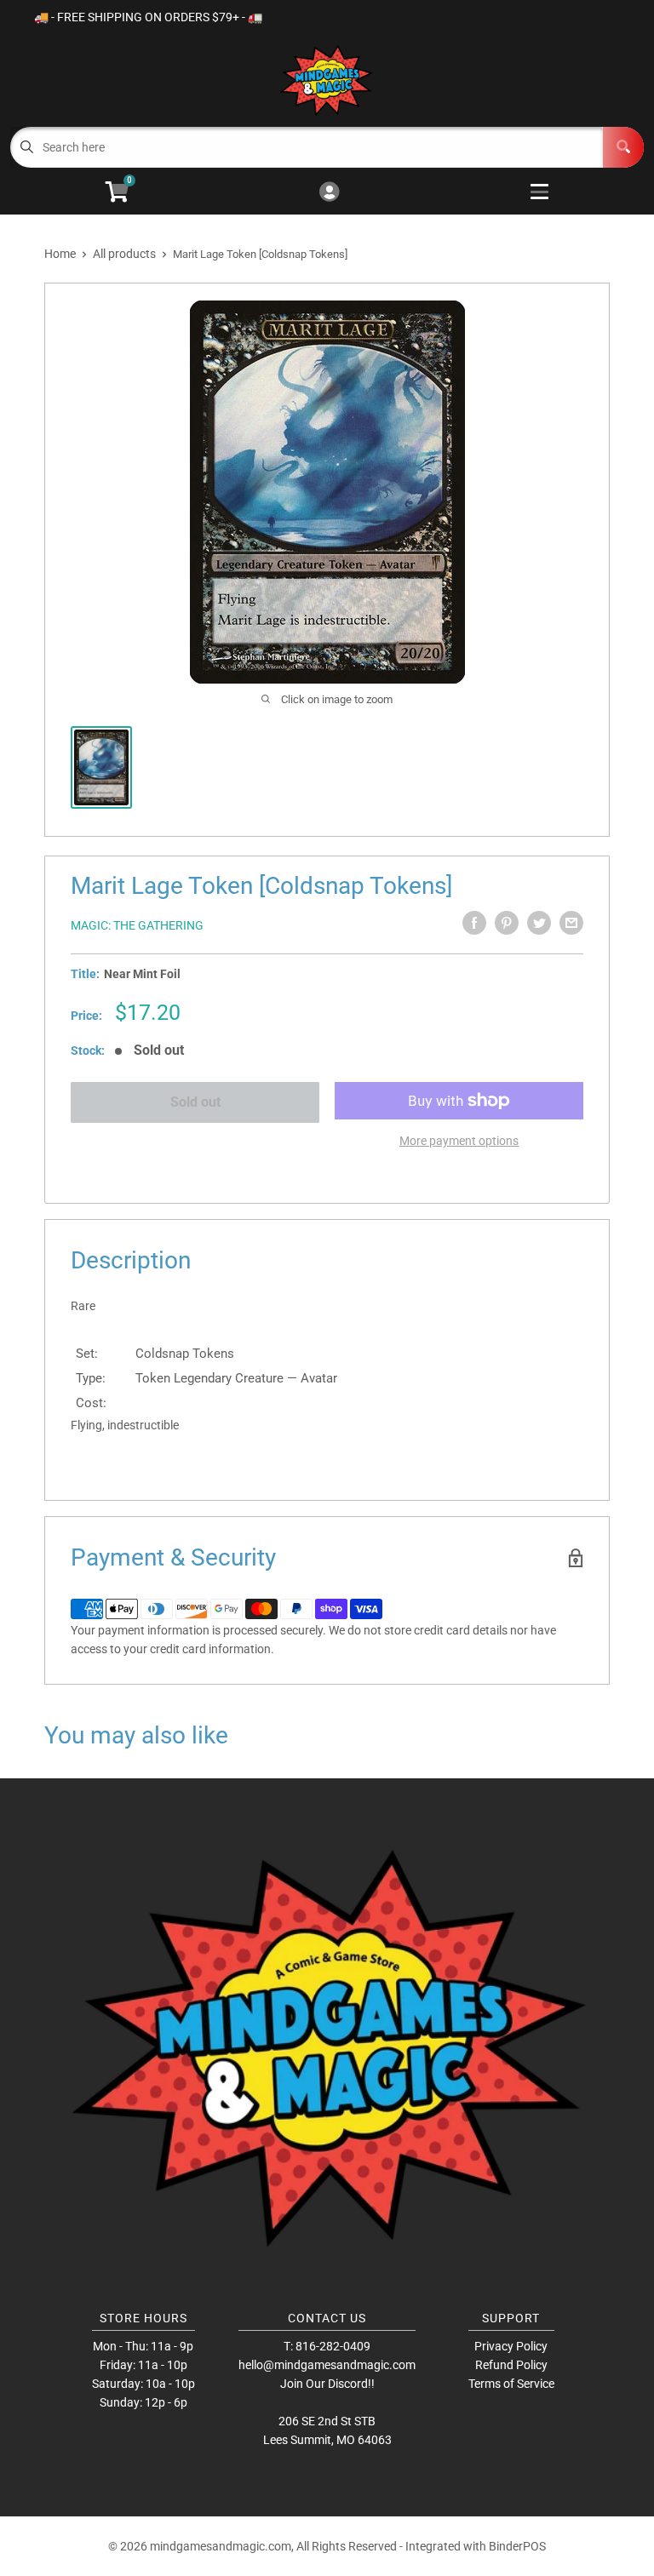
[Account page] (329, 193)
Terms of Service (511, 2384)
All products (124, 254)
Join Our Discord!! (327, 2384)
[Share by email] (571, 923)
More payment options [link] (459, 1141)
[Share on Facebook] (474, 923)
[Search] (623, 147)
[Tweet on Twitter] (539, 923)
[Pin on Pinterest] (507, 923)
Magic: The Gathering (137, 925)
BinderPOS (517, 2546)
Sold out (195, 1102)
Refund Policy (511, 2365)
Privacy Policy (511, 2346)
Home (60, 254)
